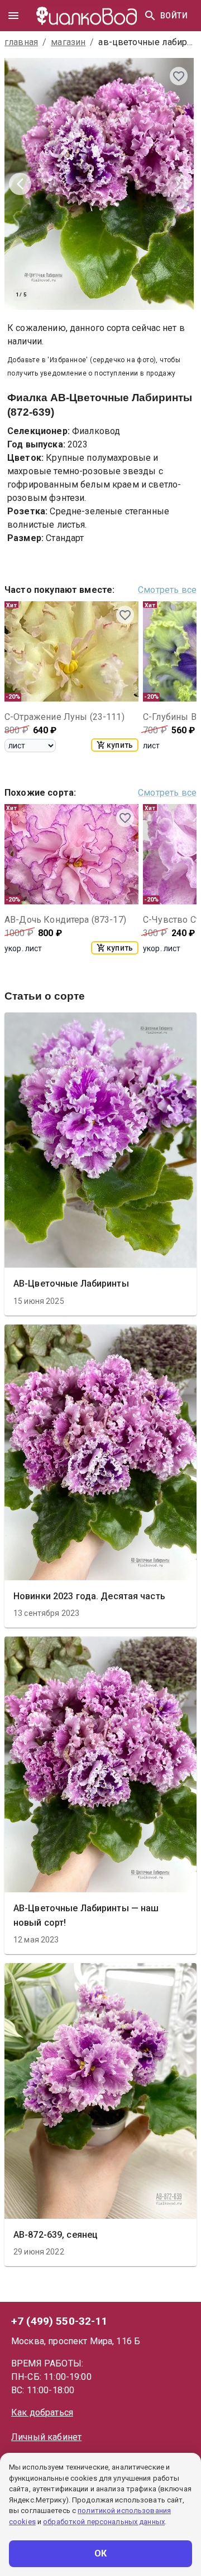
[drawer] (13, 16)
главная (21, 42)
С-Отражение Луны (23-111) (64, 717)
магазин (68, 42)
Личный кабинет (46, 2437)
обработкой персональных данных (104, 2522)
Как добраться (42, 2412)
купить (120, 745)
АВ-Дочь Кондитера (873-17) (65, 920)
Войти (174, 16)
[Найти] (150, 16)
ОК (101, 2553)
